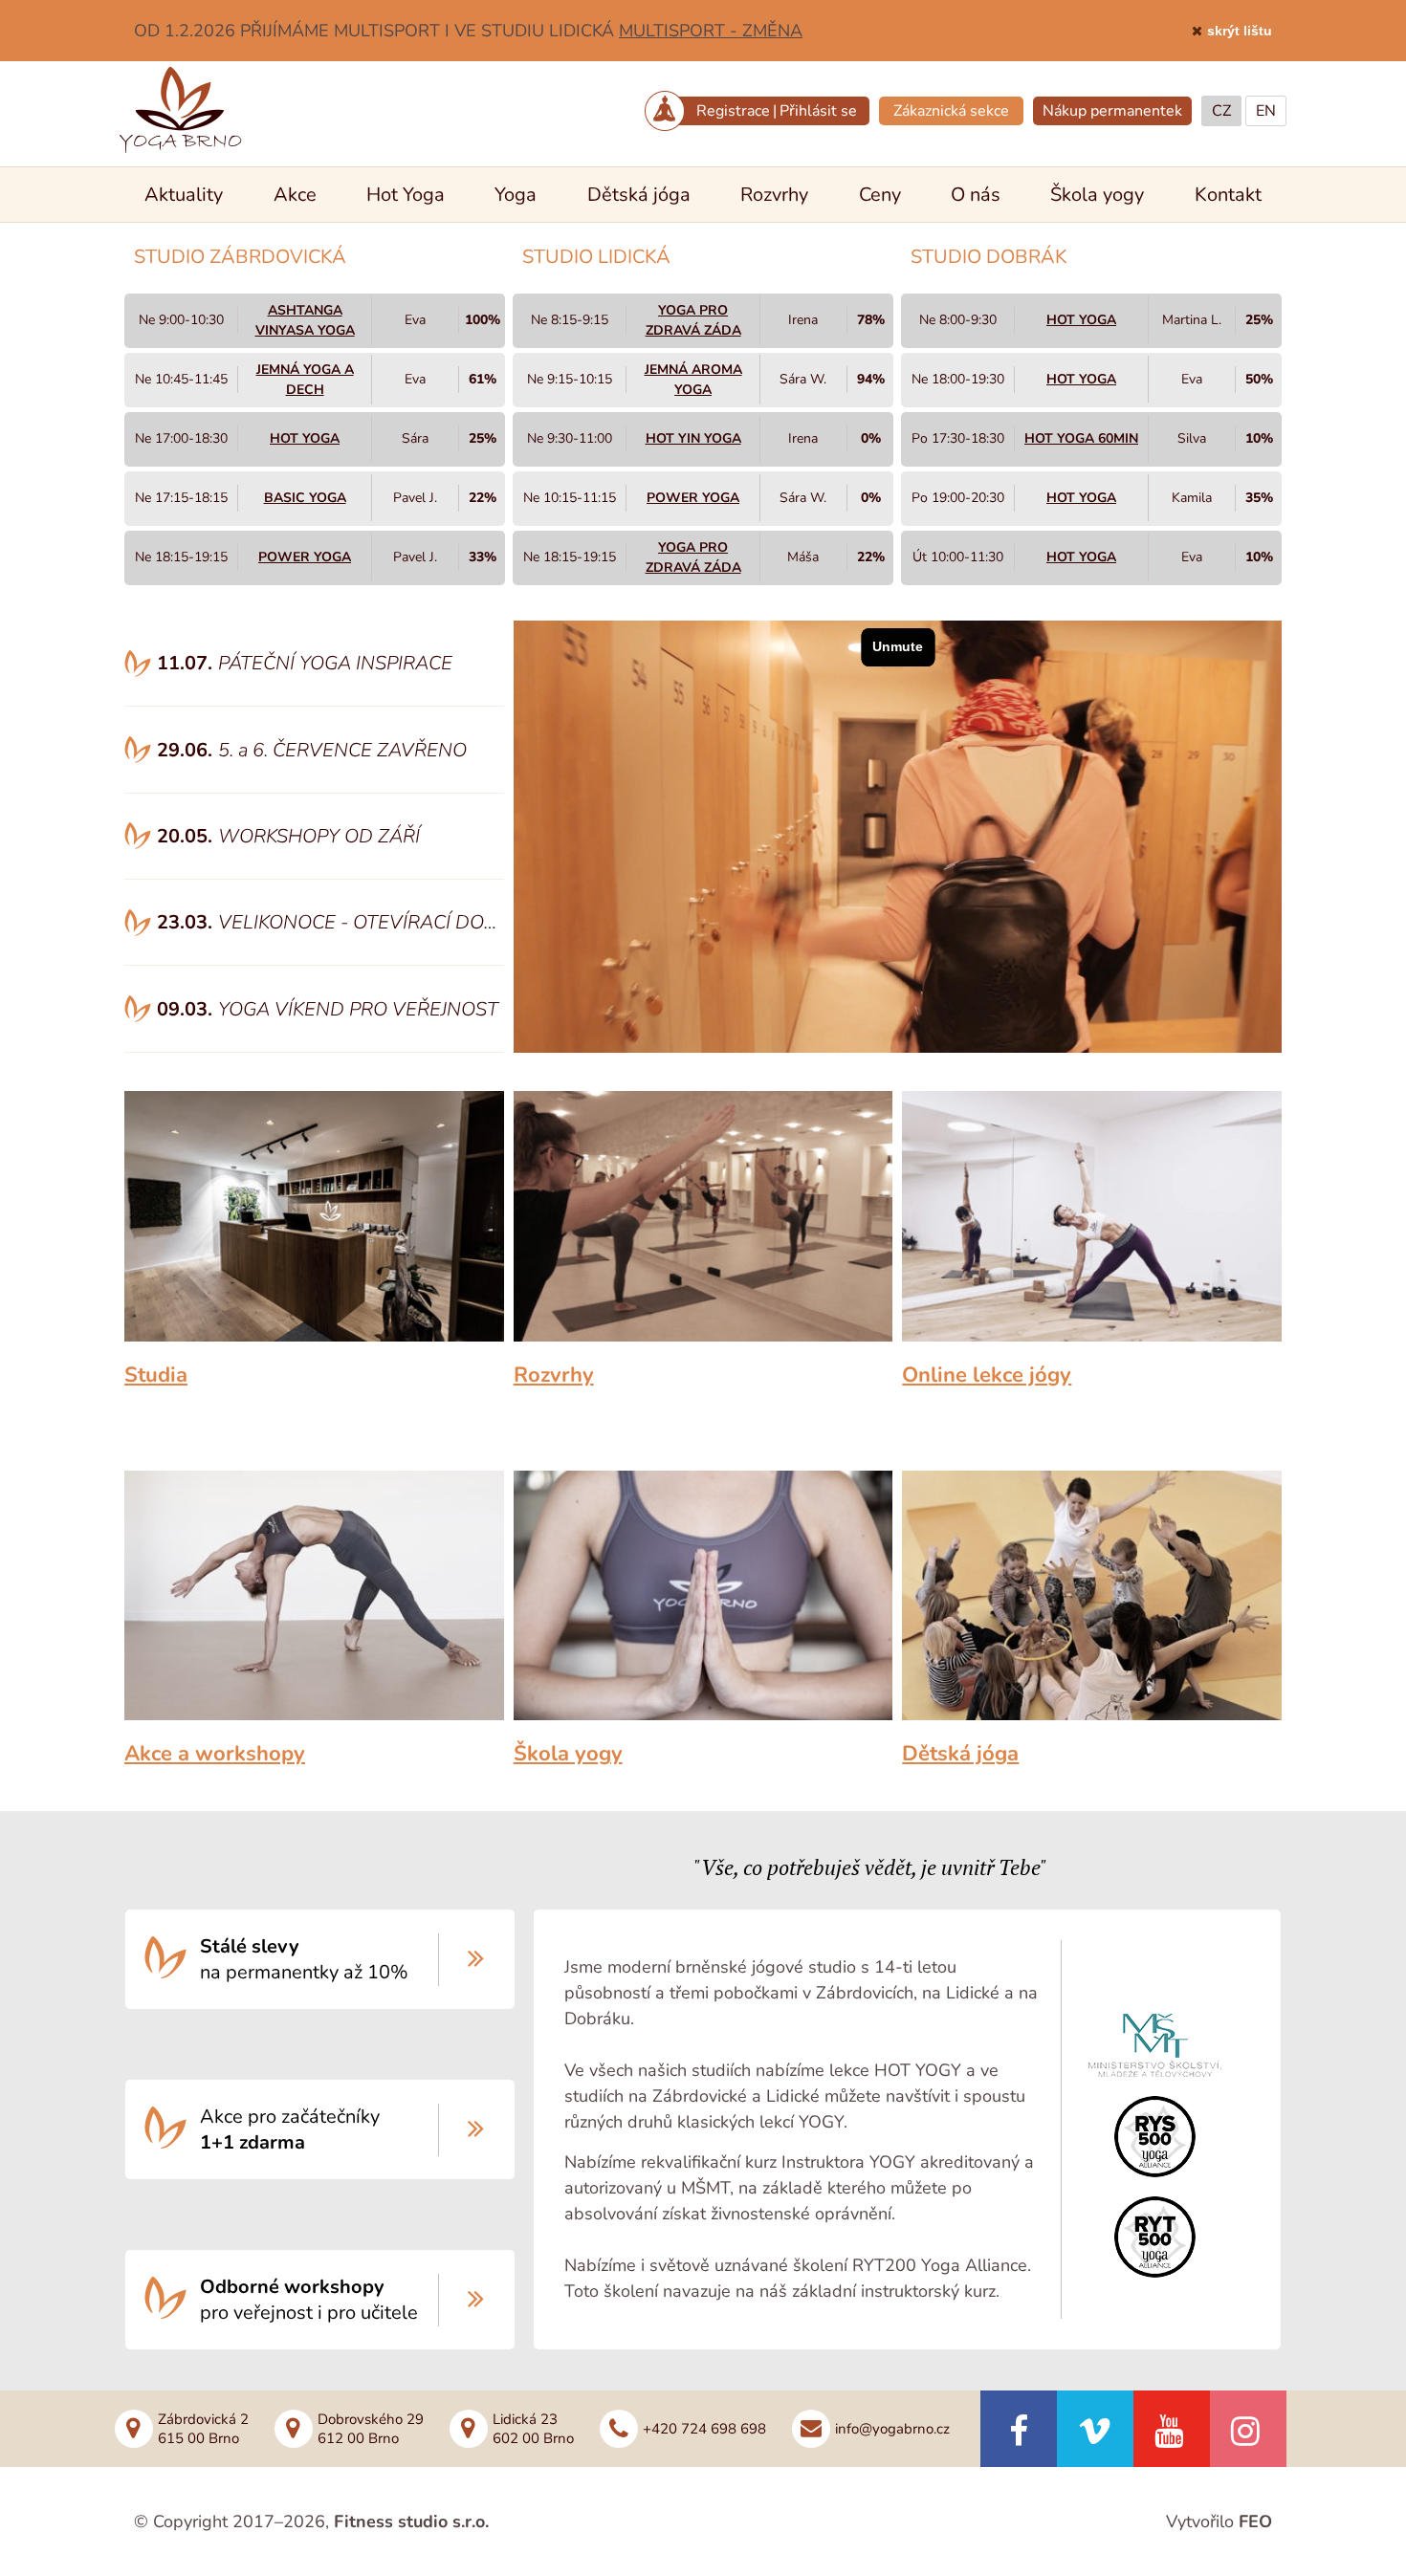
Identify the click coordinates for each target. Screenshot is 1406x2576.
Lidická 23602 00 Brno (533, 2429)
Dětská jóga (639, 195)
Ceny (880, 195)
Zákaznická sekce (951, 111)
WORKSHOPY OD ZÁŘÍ (319, 836)
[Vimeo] (1095, 2429)
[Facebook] (1019, 2429)
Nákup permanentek (1112, 111)
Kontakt (1228, 195)
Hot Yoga (406, 195)
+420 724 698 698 (704, 2429)
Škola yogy (1097, 195)
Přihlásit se (818, 111)
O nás (976, 195)
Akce (295, 195)
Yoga (516, 195)
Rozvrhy (774, 195)
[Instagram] (1248, 2429)
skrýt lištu (1240, 31)
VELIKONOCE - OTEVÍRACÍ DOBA (364, 922)
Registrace (733, 111)
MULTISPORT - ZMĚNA (711, 31)
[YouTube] (1172, 2429)
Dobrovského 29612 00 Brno (371, 2429)
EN (1266, 111)
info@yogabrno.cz (892, 2429)
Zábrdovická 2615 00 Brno (203, 2429)
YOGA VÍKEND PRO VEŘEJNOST (358, 1009)
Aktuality (184, 195)
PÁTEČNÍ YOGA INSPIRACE (335, 663)
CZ (1221, 111)
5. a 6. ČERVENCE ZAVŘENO (342, 750)
